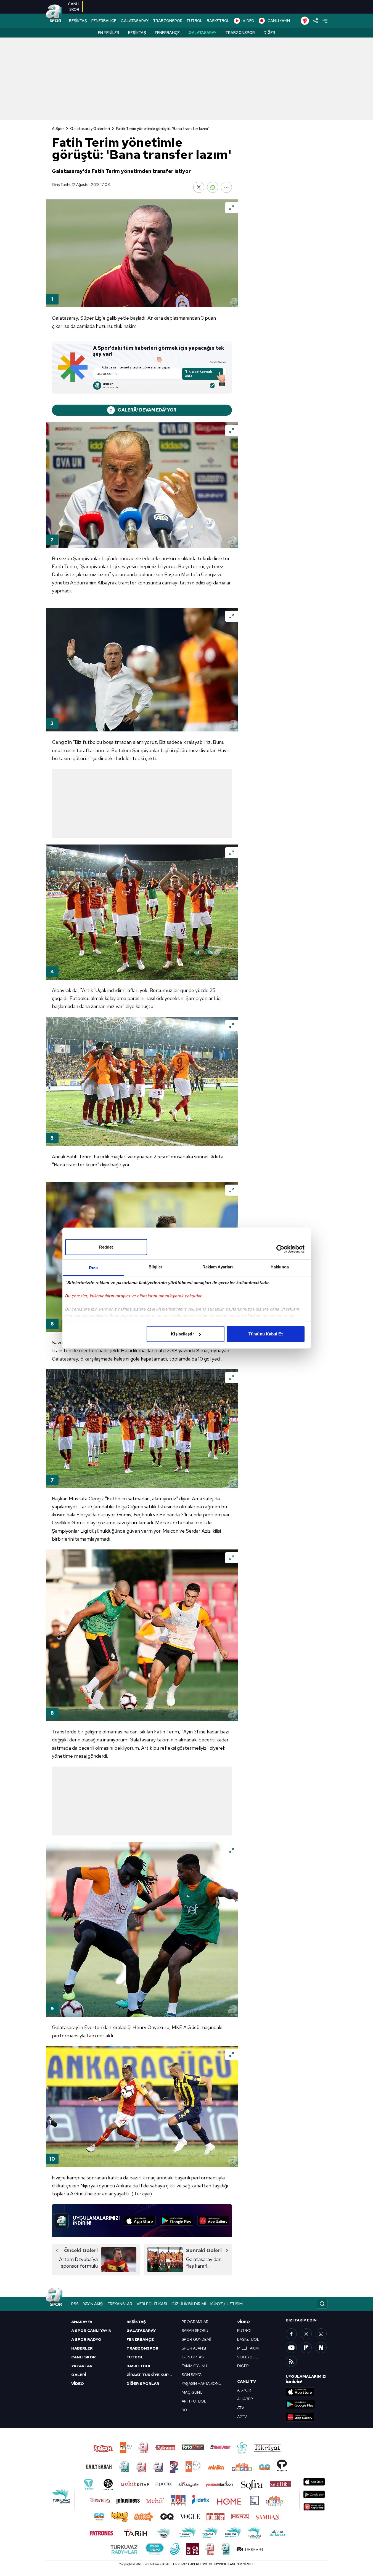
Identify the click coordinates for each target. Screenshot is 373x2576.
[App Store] (140, 2221)
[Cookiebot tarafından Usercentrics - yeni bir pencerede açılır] (280, 1249)
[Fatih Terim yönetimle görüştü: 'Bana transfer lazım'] (142, 253)
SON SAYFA (192, 2375)
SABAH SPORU (195, 2331)
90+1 (186, 2410)
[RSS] (291, 2361)
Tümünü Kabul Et (266, 1334)
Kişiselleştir (182, 1334)
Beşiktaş (137, 33)
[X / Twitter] (306, 2334)
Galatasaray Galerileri (90, 129)
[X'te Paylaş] (199, 187)
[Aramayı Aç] (322, 2304)
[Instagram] (321, 2334)
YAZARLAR (82, 2366)
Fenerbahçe (167, 33)
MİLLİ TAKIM (248, 2348)
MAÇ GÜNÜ (192, 2392)
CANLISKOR (74, 7)
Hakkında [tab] (280, 1267)
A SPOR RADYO (86, 2339)
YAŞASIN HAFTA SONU (202, 2383)
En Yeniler (109, 33)
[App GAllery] (213, 2221)
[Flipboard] (306, 2348)
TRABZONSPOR (168, 21)
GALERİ (79, 2375)
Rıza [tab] (93, 1268)
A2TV (242, 2417)
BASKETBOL (218, 21)
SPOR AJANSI (194, 2348)
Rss (75, 2304)
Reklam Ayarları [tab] (218, 1267)
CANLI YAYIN (279, 21)
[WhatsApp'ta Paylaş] (213, 187)
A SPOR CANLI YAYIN (91, 2331)
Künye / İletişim (227, 2304)
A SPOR (244, 2390)
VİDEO (248, 21)
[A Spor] (54, 14)
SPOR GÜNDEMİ (196, 2339)
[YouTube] (291, 2348)
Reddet (106, 1247)
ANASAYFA (82, 2322)
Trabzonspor (240, 33)
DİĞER (243, 2366)
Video (244, 2322)
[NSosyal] (321, 2348)
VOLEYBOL (248, 2357)
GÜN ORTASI (193, 2357)
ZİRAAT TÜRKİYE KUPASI (151, 2375)
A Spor (58, 129)
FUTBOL (195, 21)
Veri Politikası (152, 2304)
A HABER (245, 2399)
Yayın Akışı (93, 2304)
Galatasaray (203, 33)
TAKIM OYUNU (194, 2366)
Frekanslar (120, 2304)
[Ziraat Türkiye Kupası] (305, 21)
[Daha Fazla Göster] (226, 187)
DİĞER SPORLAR (143, 2383)
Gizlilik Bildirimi (189, 2304)
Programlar (195, 2322)
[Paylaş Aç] (316, 21)
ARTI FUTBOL (194, 2401)
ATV (241, 2408)
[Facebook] (291, 2334)
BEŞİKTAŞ (78, 21)
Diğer (269, 33)
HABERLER (82, 2348)
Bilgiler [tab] (156, 1267)
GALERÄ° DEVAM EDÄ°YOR (147, 410)
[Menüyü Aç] (325, 21)
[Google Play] (177, 2221)
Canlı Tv (247, 2381)
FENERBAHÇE (104, 21)
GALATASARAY (135, 21)
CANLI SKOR (84, 2357)
